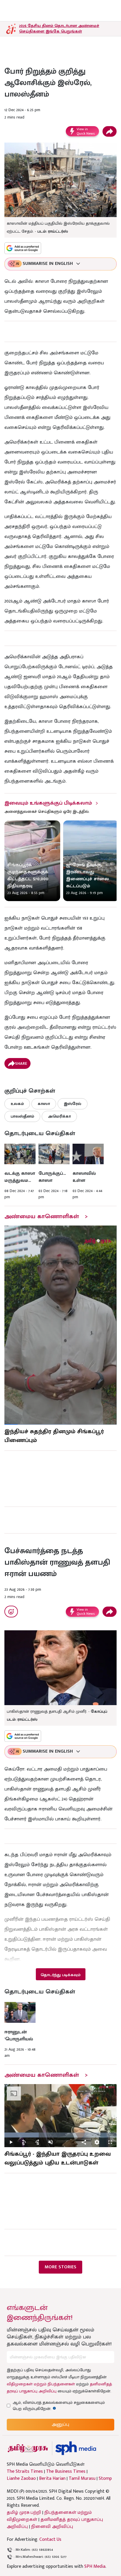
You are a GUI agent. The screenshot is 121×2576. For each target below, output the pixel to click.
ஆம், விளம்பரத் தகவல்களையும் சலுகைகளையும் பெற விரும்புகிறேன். (59, 2406)
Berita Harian (52, 2479)
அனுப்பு (60, 2424)
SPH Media (95, 2566)
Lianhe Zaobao (21, 2479)
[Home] (76, 2448)
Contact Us (50, 2539)
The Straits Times (25, 2472)
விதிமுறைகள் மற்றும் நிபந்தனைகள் (41, 2384)
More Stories (60, 2267)
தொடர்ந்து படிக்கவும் (60, 1975)
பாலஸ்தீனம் (22, 1116)
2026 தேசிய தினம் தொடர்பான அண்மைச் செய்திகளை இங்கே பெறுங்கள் (59, 28)
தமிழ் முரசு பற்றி (24, 2512)
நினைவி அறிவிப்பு (52, 2527)
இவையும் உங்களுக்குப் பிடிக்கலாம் (48, 803)
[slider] (60, 2135)
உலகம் (17, 1104)
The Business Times (66, 2472)
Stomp (105, 2479)
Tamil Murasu (82, 2479)
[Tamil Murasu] (28, 2448)
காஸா (44, 1104)
